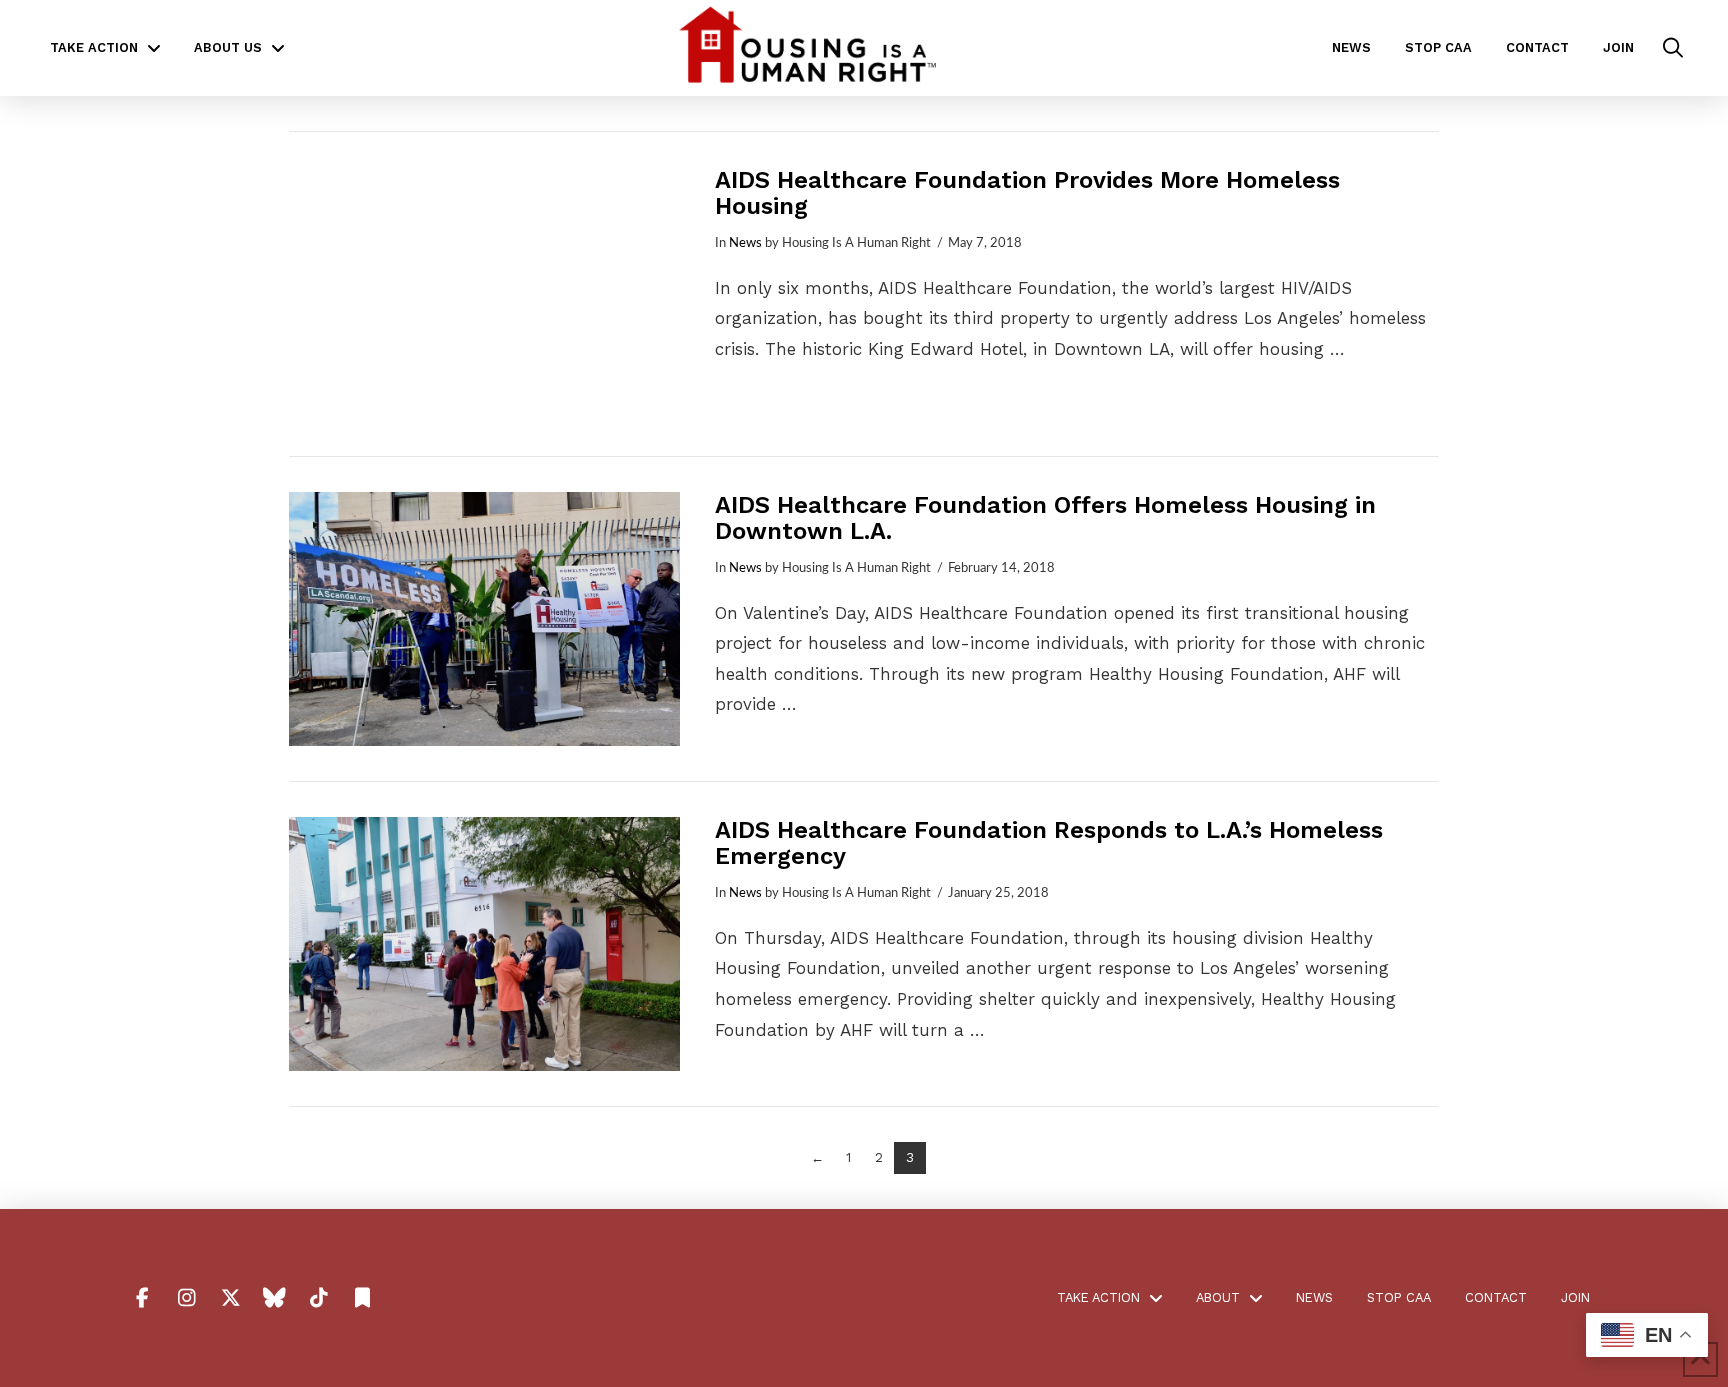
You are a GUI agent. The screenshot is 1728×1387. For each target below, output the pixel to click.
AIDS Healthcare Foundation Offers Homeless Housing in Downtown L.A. (1045, 518)
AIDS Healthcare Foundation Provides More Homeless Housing (1027, 193)
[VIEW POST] (484, 294)
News (745, 243)
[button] (1673, 48)
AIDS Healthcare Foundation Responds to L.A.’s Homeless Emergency (1049, 843)
